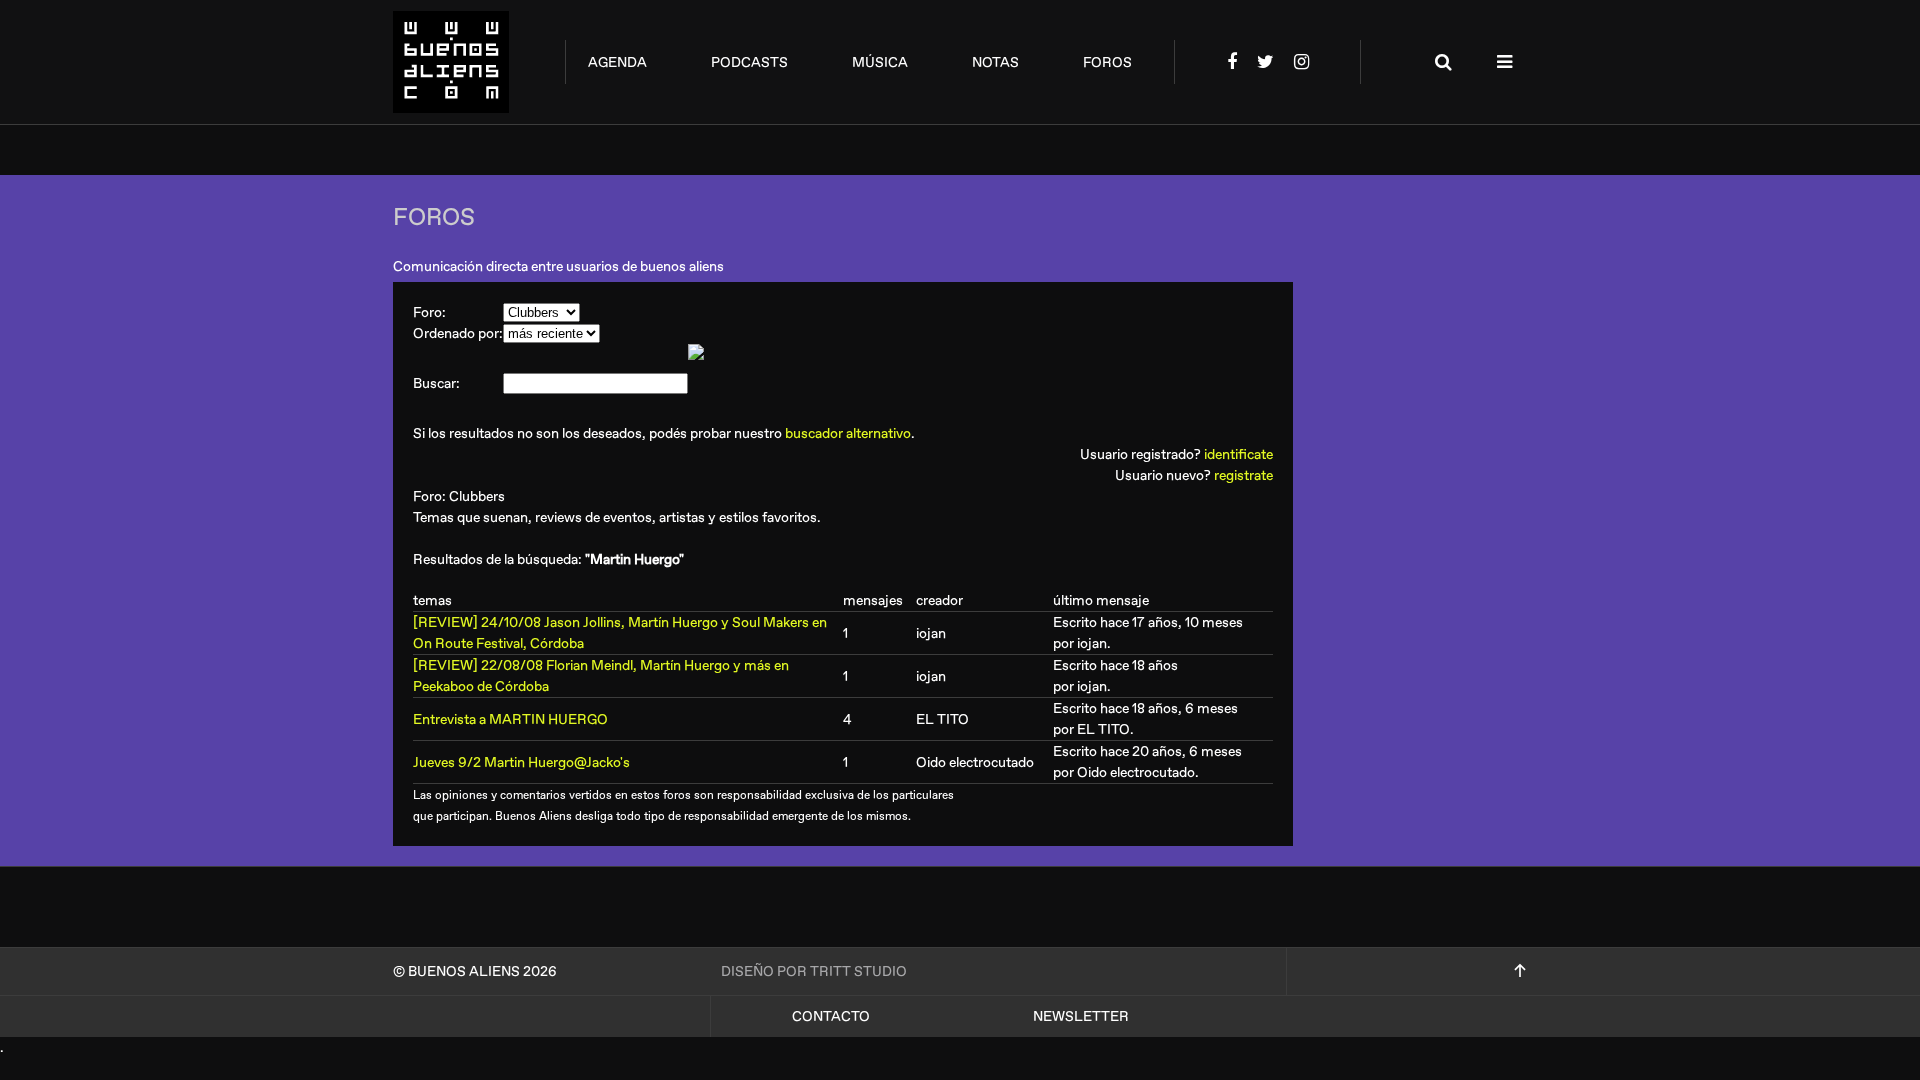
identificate (1238, 454)
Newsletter (1081, 1016)
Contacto (831, 1016)
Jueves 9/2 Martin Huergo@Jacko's (521, 762)
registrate (1243, 475)
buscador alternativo (848, 433)
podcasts (749, 62)
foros (1107, 62)
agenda (617, 62)
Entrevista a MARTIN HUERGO (510, 719)
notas (995, 62)
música (880, 62)
